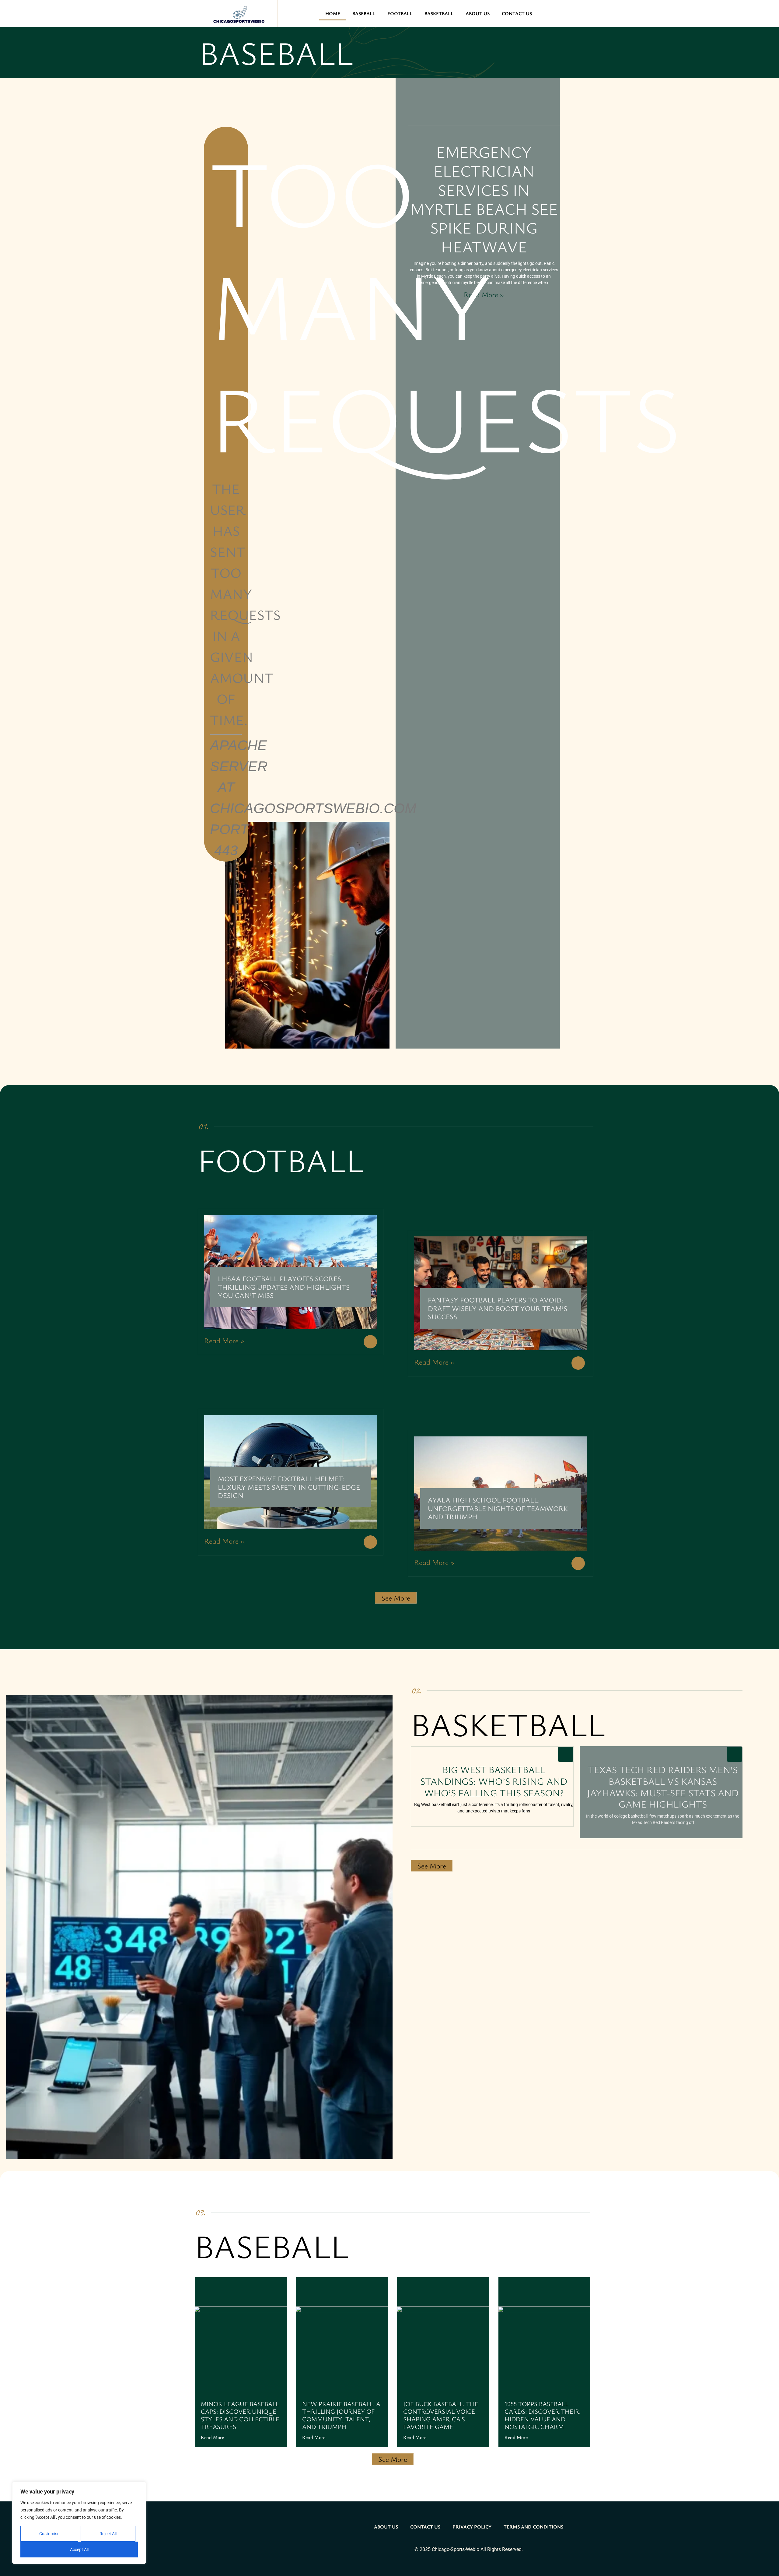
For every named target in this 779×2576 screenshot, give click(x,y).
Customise (49, 2534)
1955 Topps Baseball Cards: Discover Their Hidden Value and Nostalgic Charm (542, 2415)
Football (400, 13)
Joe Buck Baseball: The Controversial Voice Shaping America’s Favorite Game (441, 2415)
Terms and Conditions (533, 2527)
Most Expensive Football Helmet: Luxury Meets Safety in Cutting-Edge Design (289, 1487)
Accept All (79, 2550)
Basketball (439, 13)
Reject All (108, 2534)
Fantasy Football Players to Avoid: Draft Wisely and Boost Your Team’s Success (498, 1308)
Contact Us (517, 13)
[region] (79, 2523)
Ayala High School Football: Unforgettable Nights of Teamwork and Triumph (498, 1508)
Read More (212, 2437)
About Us (478, 13)
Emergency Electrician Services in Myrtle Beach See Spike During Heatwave (484, 199)
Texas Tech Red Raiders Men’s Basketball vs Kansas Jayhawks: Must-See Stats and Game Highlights (663, 1787)
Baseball (364, 13)
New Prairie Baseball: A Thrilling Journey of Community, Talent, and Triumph (341, 2415)
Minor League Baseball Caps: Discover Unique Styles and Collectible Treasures (240, 2415)
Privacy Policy (472, 2527)
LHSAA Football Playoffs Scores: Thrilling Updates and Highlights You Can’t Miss (284, 1287)
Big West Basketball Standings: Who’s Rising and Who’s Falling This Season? (494, 1781)
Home (333, 13)
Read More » (484, 294)
